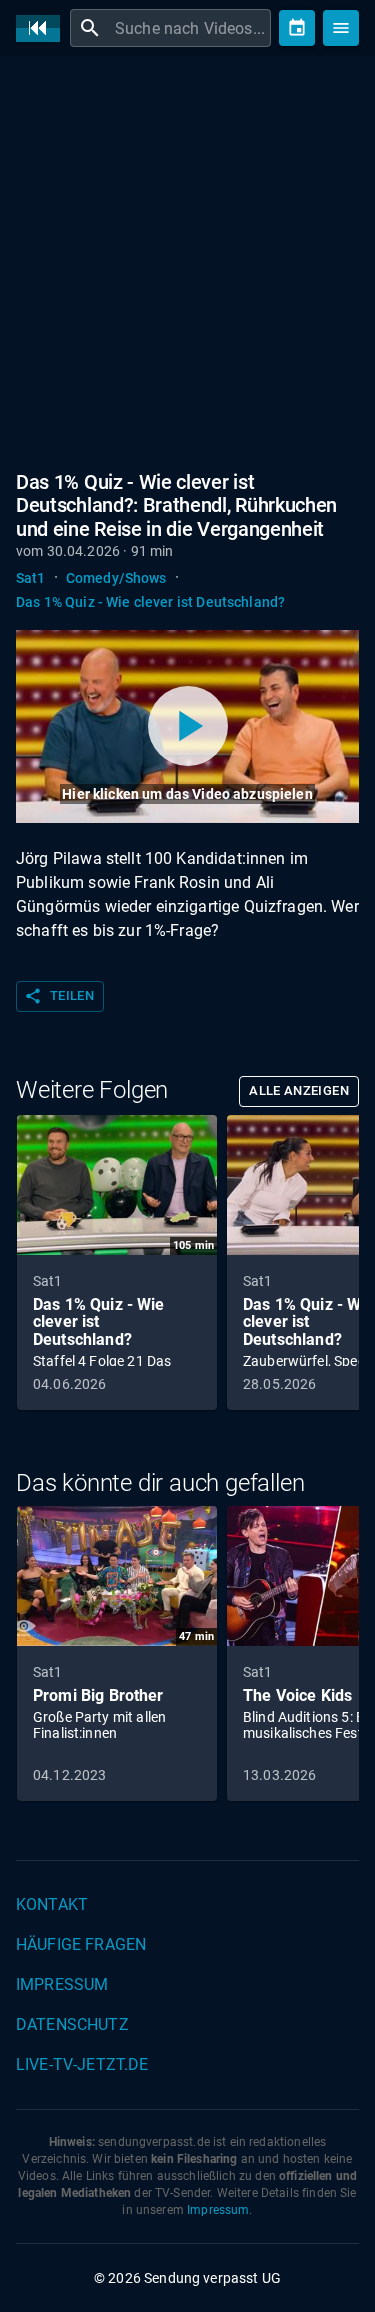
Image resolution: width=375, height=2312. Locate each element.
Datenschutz (72, 2024)
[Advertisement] (187, 267)
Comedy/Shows (116, 578)
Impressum (62, 1984)
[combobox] (190, 28)
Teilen (59, 996)
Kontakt (52, 1904)
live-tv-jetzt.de (82, 2064)
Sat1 (31, 578)
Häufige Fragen (81, 1944)
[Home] (43, 28)
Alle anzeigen (299, 1090)
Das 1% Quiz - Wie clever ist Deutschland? (150, 602)
